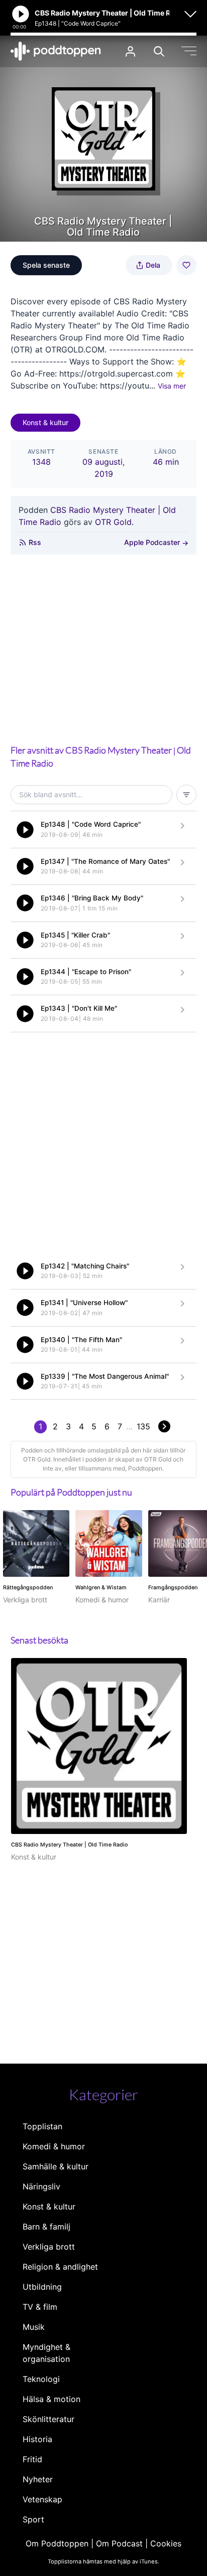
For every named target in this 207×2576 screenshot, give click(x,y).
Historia (37, 2439)
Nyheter (38, 2479)
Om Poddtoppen (57, 2543)
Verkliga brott (49, 2247)
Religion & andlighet (60, 2267)
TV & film (40, 2307)
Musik (34, 2327)
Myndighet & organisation (46, 2353)
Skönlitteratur (48, 2419)
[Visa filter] (186, 795)
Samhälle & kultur (56, 2166)
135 (143, 1426)
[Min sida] (130, 51)
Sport (33, 2519)
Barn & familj (46, 2227)
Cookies (166, 2543)
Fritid (32, 2459)
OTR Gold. (114, 522)
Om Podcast (119, 2543)
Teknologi (41, 2379)
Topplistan (42, 2126)
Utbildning (42, 2287)
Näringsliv (41, 2186)
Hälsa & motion (51, 2399)
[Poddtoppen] (56, 51)
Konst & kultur (45, 422)
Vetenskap (42, 2499)
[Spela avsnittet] (25, 830)
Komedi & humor (54, 2146)
